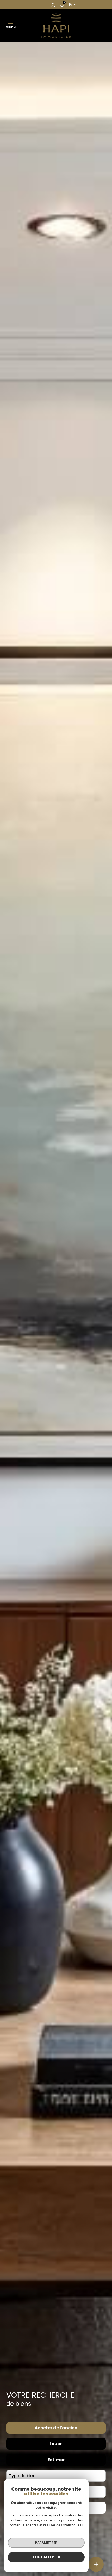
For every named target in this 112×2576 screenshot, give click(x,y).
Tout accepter (46, 2557)
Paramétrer (46, 2543)
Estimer (56, 2460)
